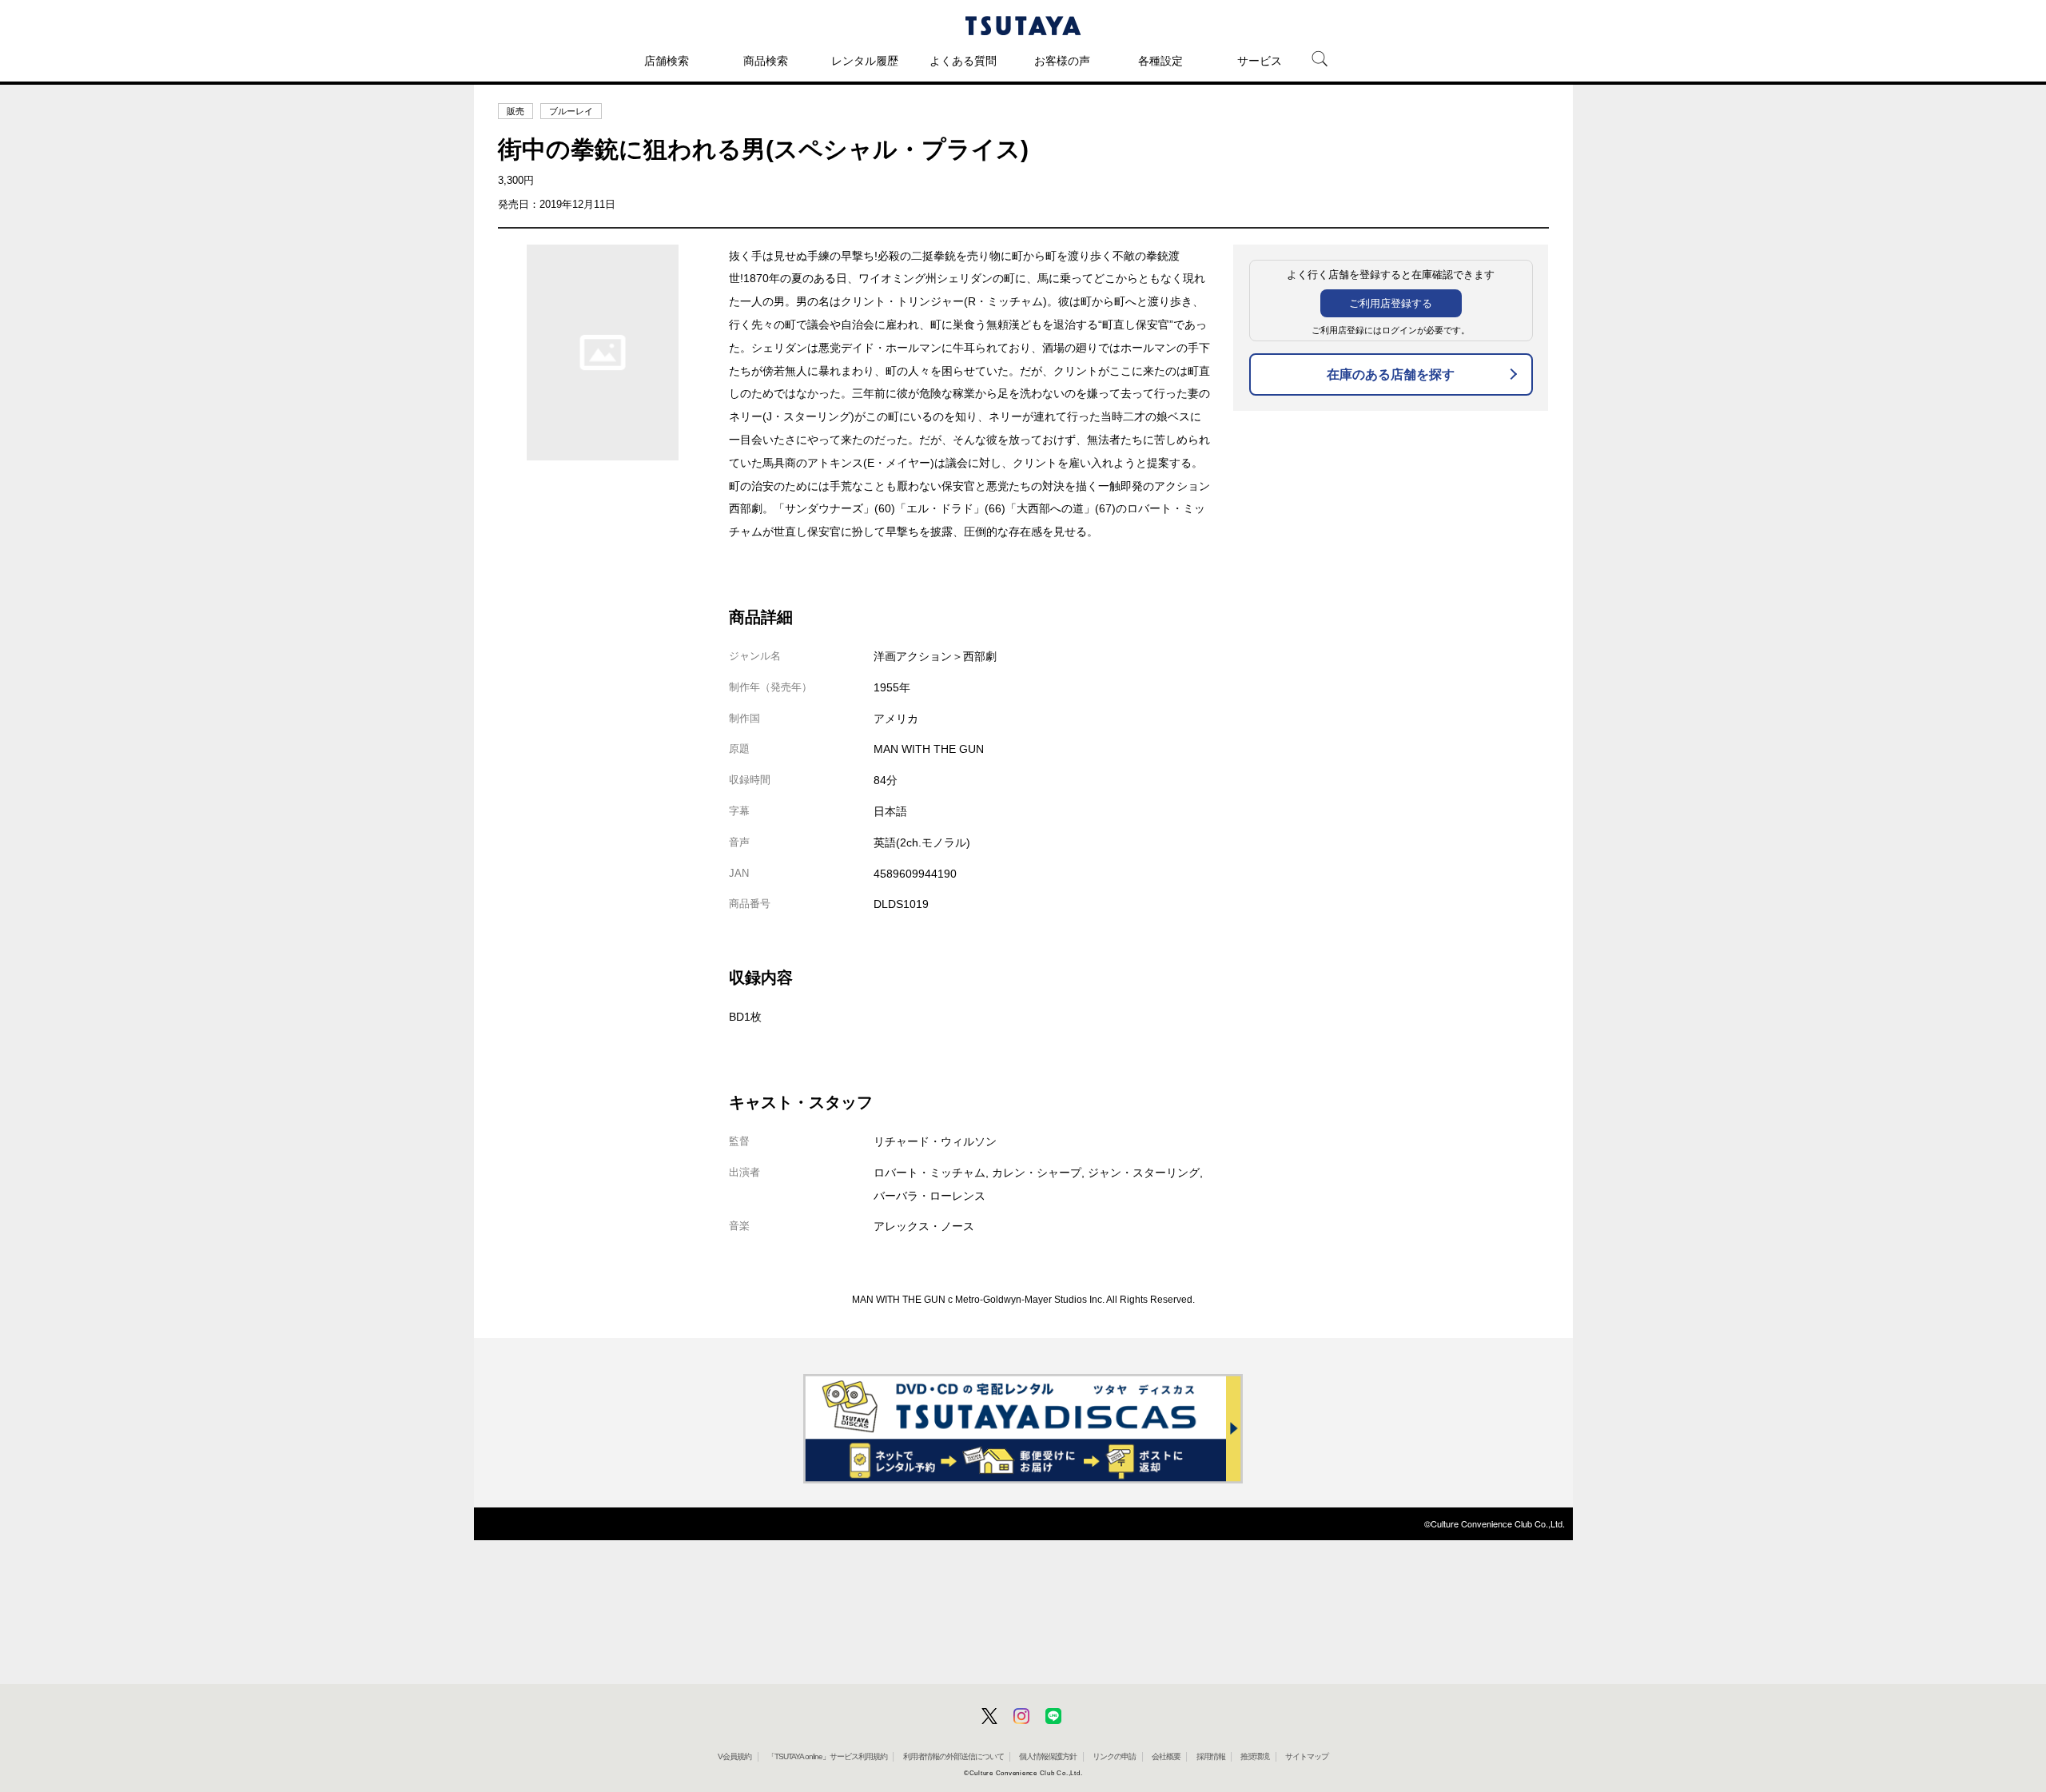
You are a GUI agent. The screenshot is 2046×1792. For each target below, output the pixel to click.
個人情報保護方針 (1048, 1756)
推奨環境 (1255, 1756)
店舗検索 (667, 61)
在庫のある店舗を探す (1391, 374)
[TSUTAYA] (1023, 26)
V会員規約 (734, 1756)
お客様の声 (1062, 61)
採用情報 (1211, 1756)
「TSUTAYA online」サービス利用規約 (827, 1756)
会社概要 (1166, 1756)
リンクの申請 (1114, 1756)
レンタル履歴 (865, 61)
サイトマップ (1307, 1756)
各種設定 (1160, 61)
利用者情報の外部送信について (953, 1756)
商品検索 (766, 61)
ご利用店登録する (1391, 303)
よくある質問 (963, 61)
